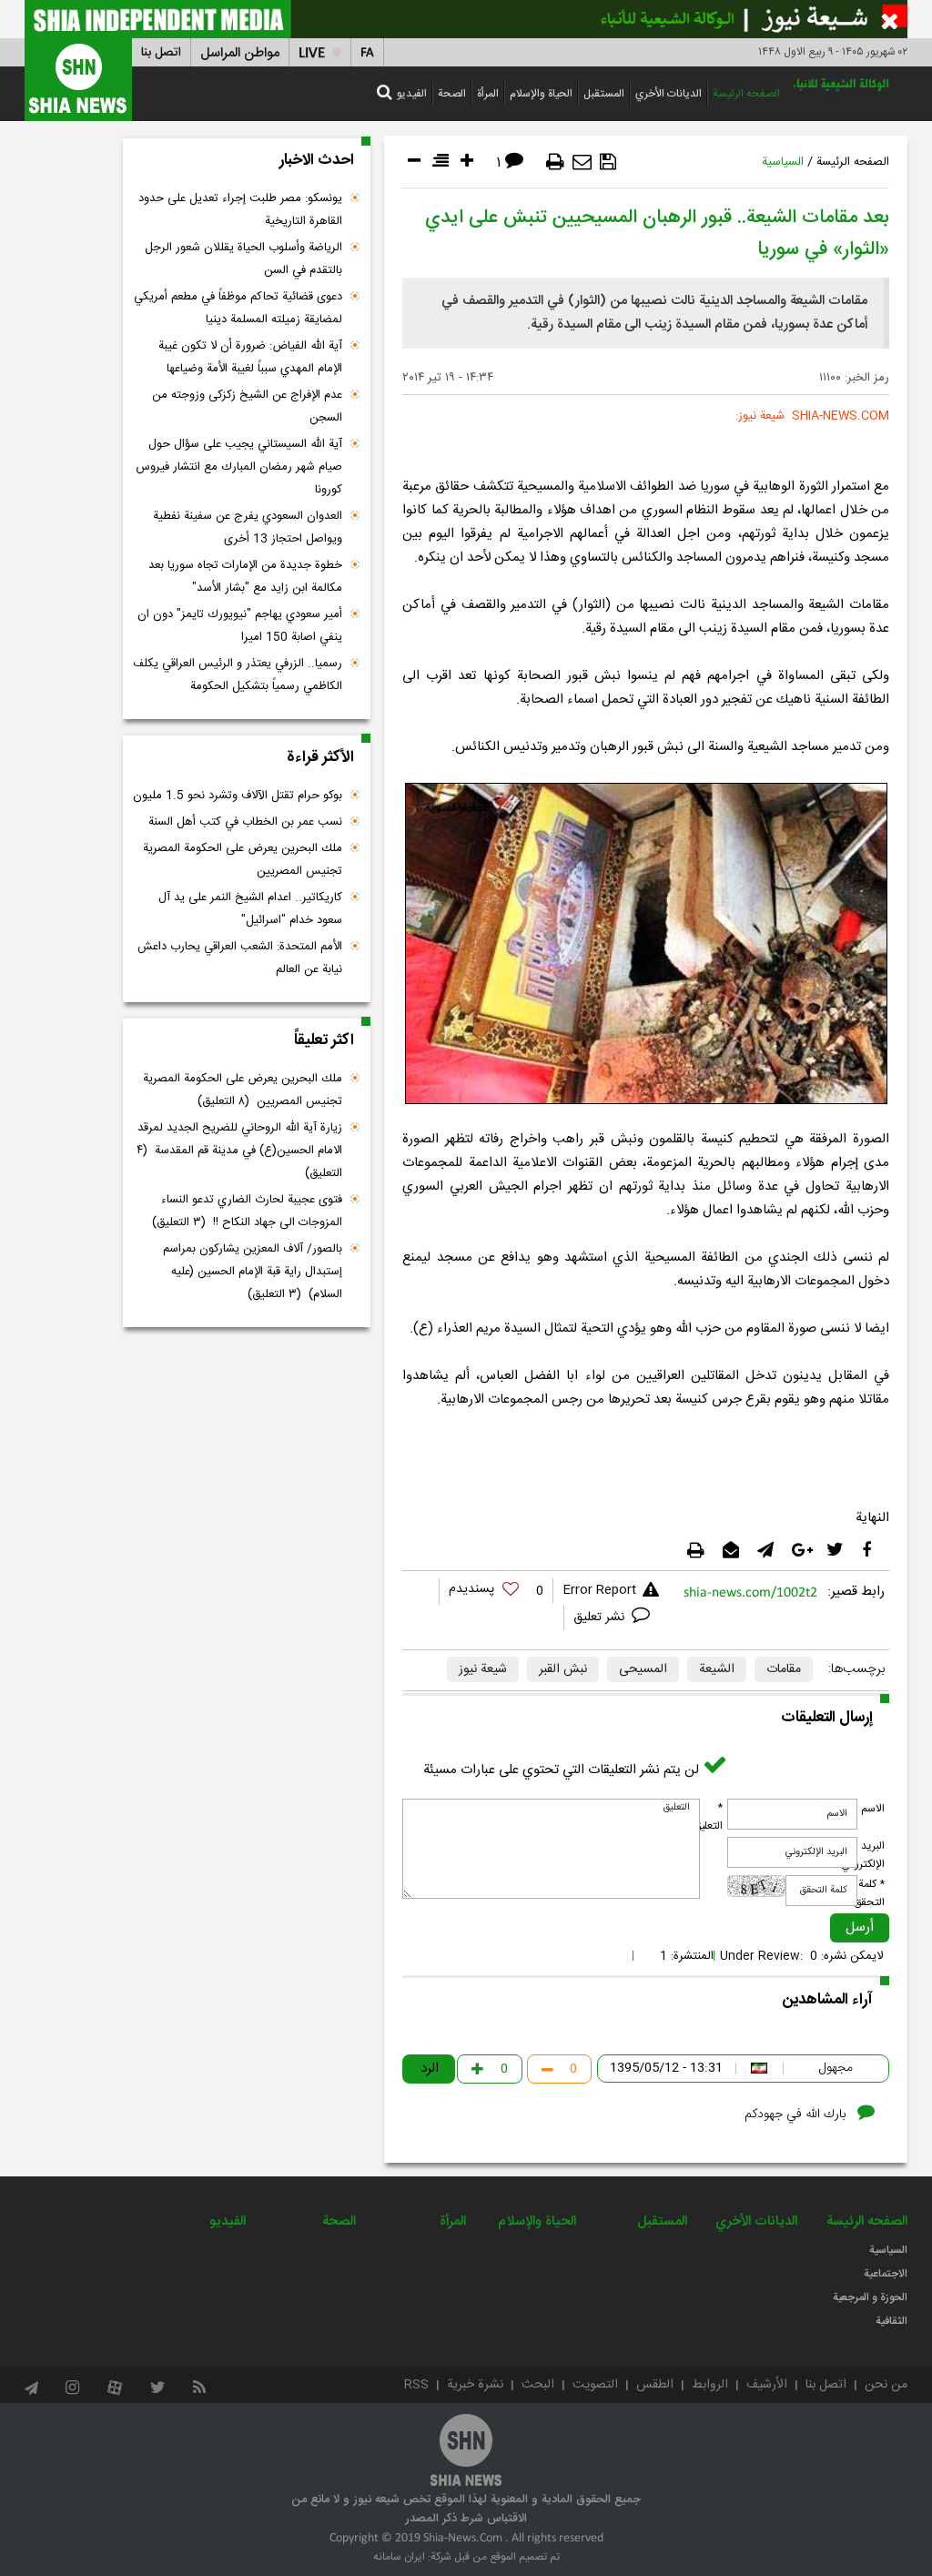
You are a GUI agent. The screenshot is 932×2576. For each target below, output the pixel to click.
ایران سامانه (399, 2557)
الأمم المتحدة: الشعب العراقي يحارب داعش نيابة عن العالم (240, 958)
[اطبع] (555, 162)
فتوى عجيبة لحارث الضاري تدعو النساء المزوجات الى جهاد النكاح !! (247, 1211)
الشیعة (717, 1669)
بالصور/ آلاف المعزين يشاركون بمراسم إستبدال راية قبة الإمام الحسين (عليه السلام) (253, 1272)
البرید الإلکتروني (863, 1855)
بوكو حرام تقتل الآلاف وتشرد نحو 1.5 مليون (238, 796)
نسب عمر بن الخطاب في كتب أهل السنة (245, 822)
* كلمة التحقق (869, 1893)
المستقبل (604, 94)
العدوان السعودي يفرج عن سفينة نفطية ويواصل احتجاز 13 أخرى (248, 527)
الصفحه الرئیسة (746, 94)
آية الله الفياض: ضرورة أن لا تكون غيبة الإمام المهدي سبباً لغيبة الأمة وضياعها (250, 357)
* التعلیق (708, 1817)
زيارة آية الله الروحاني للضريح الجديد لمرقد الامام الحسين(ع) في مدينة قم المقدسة (239, 1151)
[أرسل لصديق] (582, 162)
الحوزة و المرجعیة (870, 2297)
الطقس (655, 2385)
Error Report (599, 1590)
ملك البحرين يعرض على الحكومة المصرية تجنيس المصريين (243, 860)
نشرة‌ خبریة (475, 2385)
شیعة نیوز (483, 1669)
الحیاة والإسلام (541, 94)
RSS (416, 2385)
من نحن (886, 2385)
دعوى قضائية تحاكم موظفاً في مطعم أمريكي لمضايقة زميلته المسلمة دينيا (238, 308)
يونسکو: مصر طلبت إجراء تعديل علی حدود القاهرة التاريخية (240, 210)
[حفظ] (608, 162)
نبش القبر (563, 1669)
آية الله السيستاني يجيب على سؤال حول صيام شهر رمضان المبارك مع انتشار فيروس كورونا (239, 467)
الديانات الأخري (669, 94)
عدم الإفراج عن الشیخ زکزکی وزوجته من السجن (247, 406)
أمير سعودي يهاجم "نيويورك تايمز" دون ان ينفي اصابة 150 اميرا (240, 626)
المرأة (488, 94)
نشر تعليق (601, 1618)
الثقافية (891, 2321)
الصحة (452, 94)
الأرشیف (767, 2385)
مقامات (784, 1669)
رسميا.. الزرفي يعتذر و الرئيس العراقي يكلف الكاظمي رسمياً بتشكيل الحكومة (238, 675)
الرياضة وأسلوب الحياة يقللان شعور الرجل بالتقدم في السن (243, 259)
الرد (430, 2069)
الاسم (873, 1809)
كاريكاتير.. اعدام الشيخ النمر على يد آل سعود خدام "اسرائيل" (250, 909)
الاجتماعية (886, 2274)
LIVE (312, 53)
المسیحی (643, 1669)
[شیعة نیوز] (466, 19)
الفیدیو (412, 94)
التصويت (595, 2385)
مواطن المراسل (240, 53)
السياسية (783, 162)
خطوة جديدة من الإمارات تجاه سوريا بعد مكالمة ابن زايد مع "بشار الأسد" (245, 577)
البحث (538, 2385)
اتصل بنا (161, 53)
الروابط (710, 2385)
